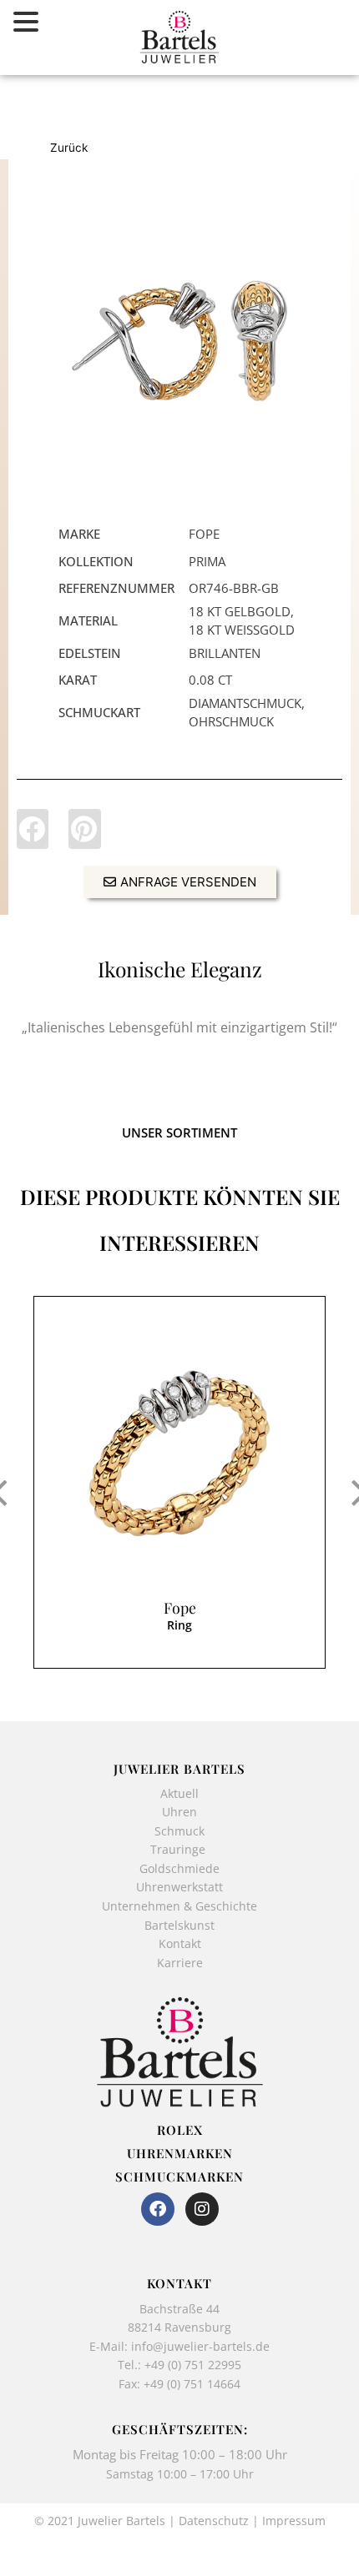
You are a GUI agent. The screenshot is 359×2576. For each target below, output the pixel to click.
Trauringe (179, 1849)
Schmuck (179, 1831)
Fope (180, 1608)
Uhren (179, 1812)
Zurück (69, 148)
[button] (33, 829)
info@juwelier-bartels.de (200, 2346)
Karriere (180, 1963)
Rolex (180, 2130)
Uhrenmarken (180, 2153)
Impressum (294, 2521)
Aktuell (179, 1793)
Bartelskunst (179, 1925)
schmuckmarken (179, 2177)
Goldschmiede (179, 1868)
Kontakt (180, 1943)
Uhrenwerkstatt (179, 1887)
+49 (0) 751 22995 (193, 2365)
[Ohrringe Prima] (179, 341)
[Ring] (179, 1454)
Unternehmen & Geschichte (179, 1906)
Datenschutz (214, 2521)
